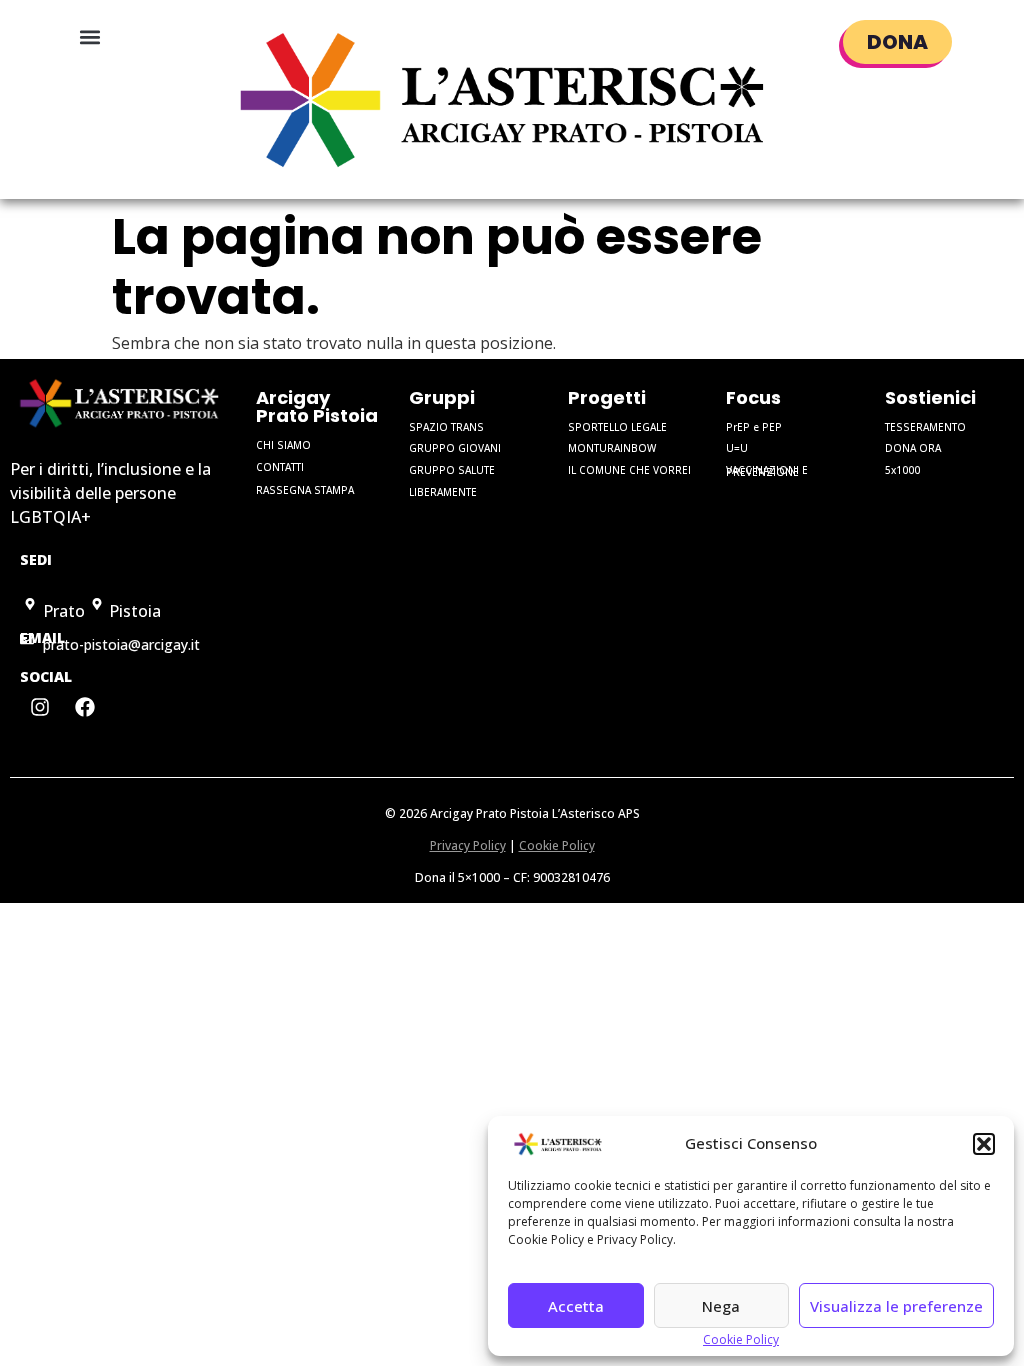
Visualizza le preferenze (896, 1306)
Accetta (576, 1306)
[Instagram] (40, 707)
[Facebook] (85, 707)
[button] (984, 1144)
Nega (721, 1306)
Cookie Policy (741, 1339)
